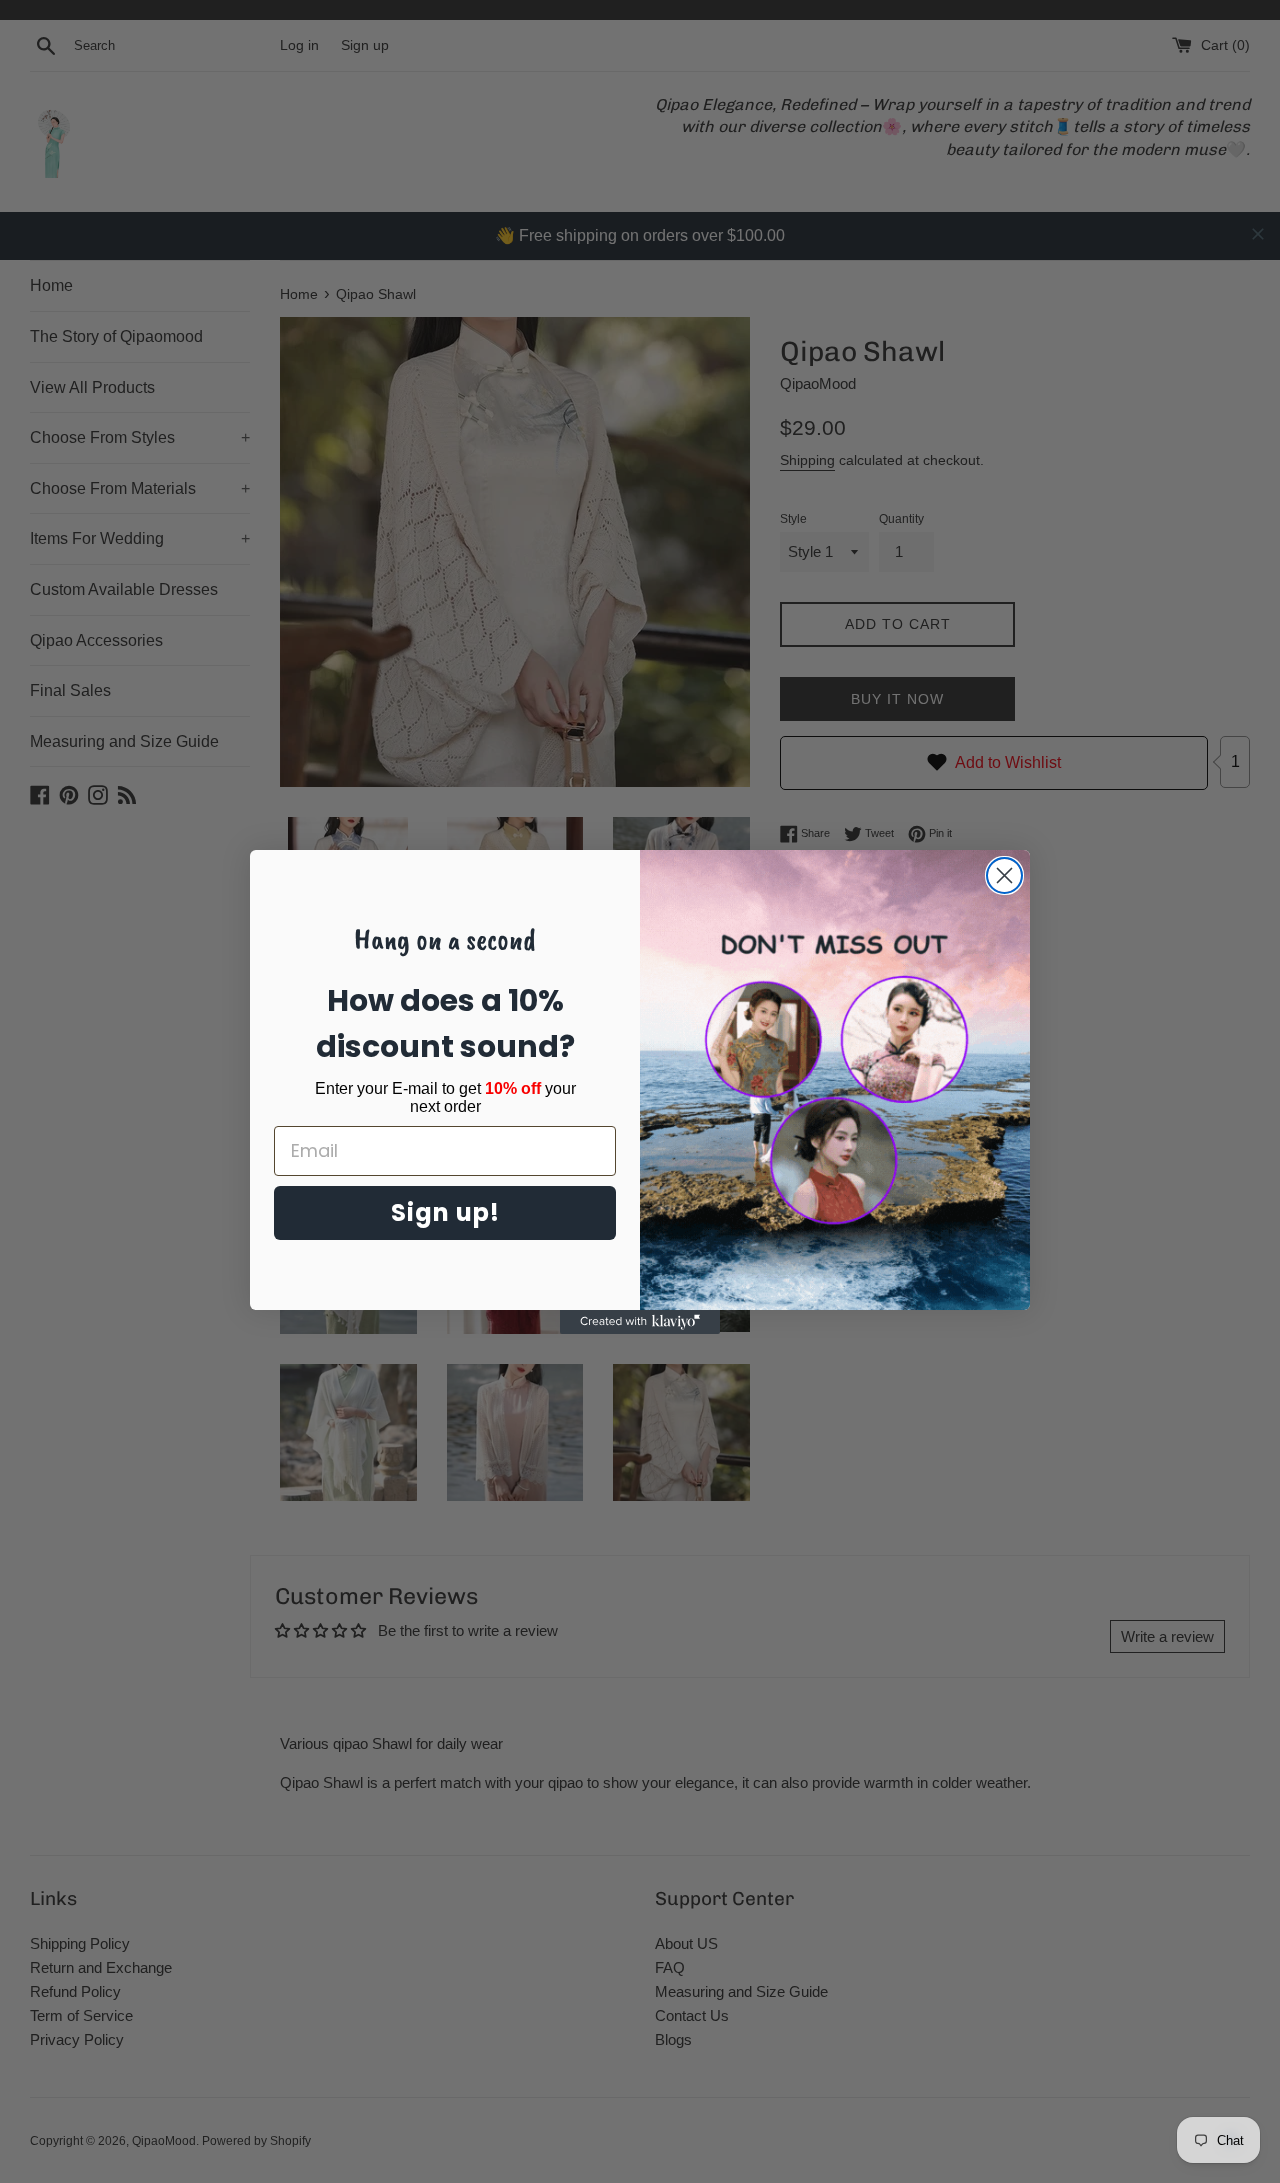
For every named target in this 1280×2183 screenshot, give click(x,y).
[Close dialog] (1004, 875)
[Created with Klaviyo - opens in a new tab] (640, 1322)
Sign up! (445, 1212)
